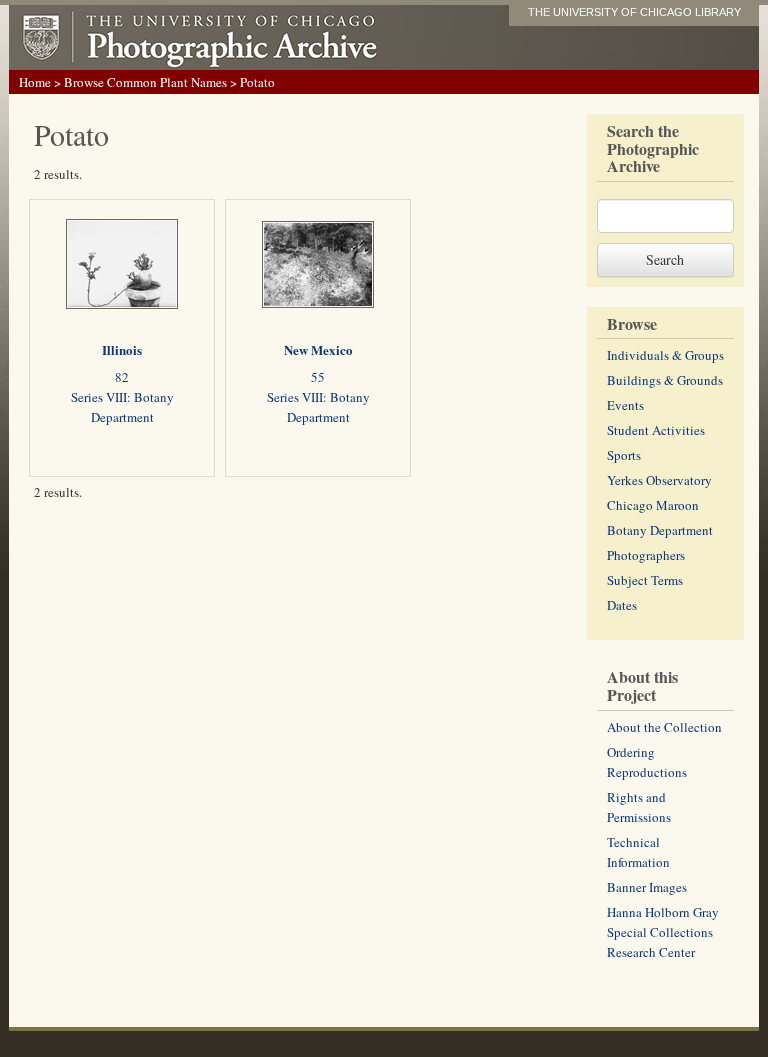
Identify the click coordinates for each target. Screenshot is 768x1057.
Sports (624, 455)
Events (625, 405)
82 (122, 377)
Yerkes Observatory (659, 480)
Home (35, 82)
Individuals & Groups (665, 355)
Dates (622, 605)
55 (318, 377)
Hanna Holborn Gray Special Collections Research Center (663, 932)
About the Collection (664, 727)
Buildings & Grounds (665, 380)
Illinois (122, 349)
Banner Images (647, 887)
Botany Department (660, 530)
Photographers (646, 555)
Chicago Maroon (653, 505)
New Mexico (318, 349)
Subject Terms (645, 580)
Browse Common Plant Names (145, 82)
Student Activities (656, 430)
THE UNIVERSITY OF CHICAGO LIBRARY (634, 12)
